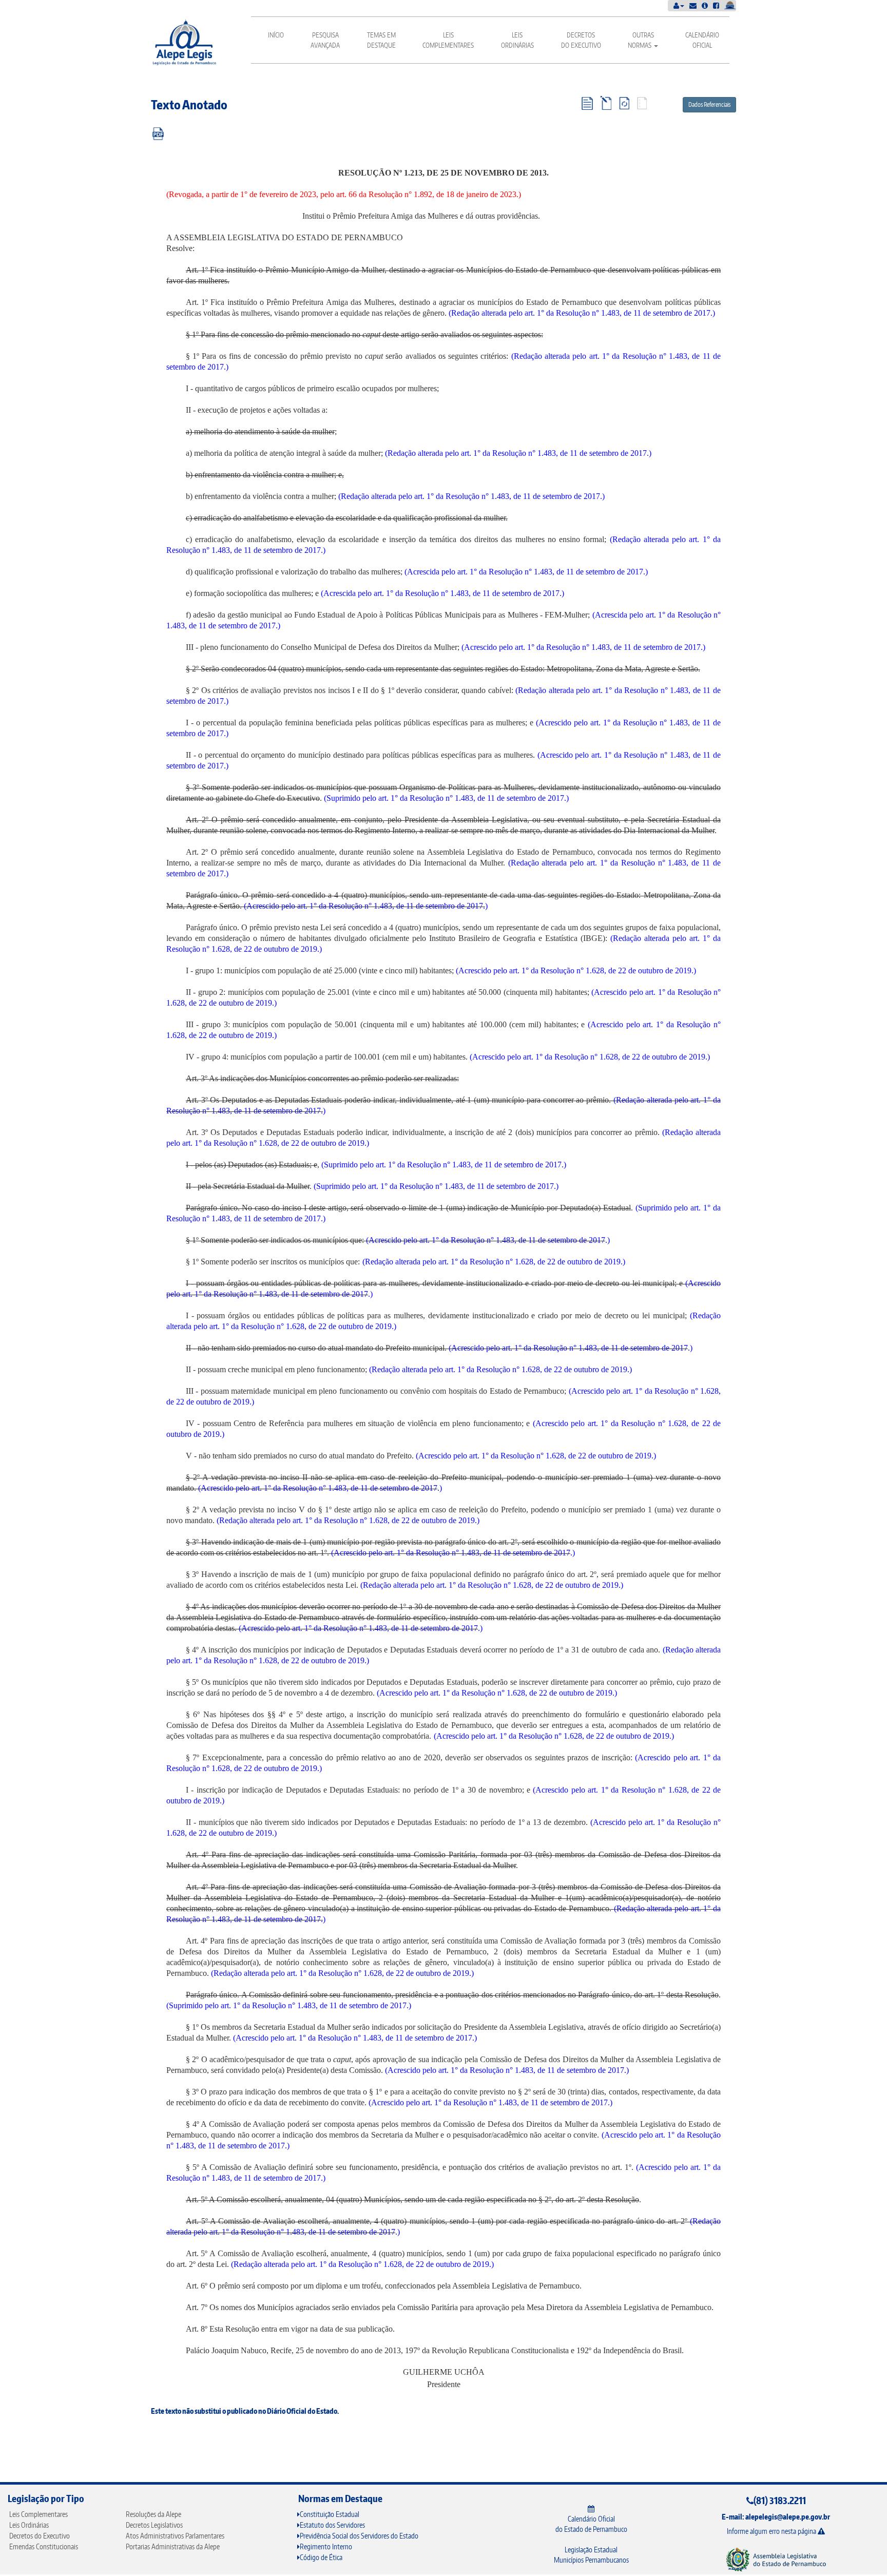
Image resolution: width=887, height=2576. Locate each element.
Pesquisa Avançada (325, 40)
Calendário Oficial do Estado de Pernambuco (591, 2524)
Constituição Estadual (330, 2514)
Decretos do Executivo (581, 40)
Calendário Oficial (702, 40)
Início (276, 35)
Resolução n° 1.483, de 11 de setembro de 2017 (633, 313)
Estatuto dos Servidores (332, 2525)
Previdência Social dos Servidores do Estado (359, 2536)
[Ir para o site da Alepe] (776, 2559)
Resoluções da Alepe (153, 2514)
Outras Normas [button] (641, 40)
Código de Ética (321, 2557)
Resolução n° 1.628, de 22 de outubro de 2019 (242, 949)
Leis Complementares (448, 40)
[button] (679, 5)
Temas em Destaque (381, 40)
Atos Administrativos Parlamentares (175, 2536)
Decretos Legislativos (154, 2525)
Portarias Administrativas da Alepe (173, 2546)
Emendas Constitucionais (44, 2546)
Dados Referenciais (709, 104)
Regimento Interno (326, 2546)
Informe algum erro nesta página (772, 2531)
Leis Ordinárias (517, 40)
